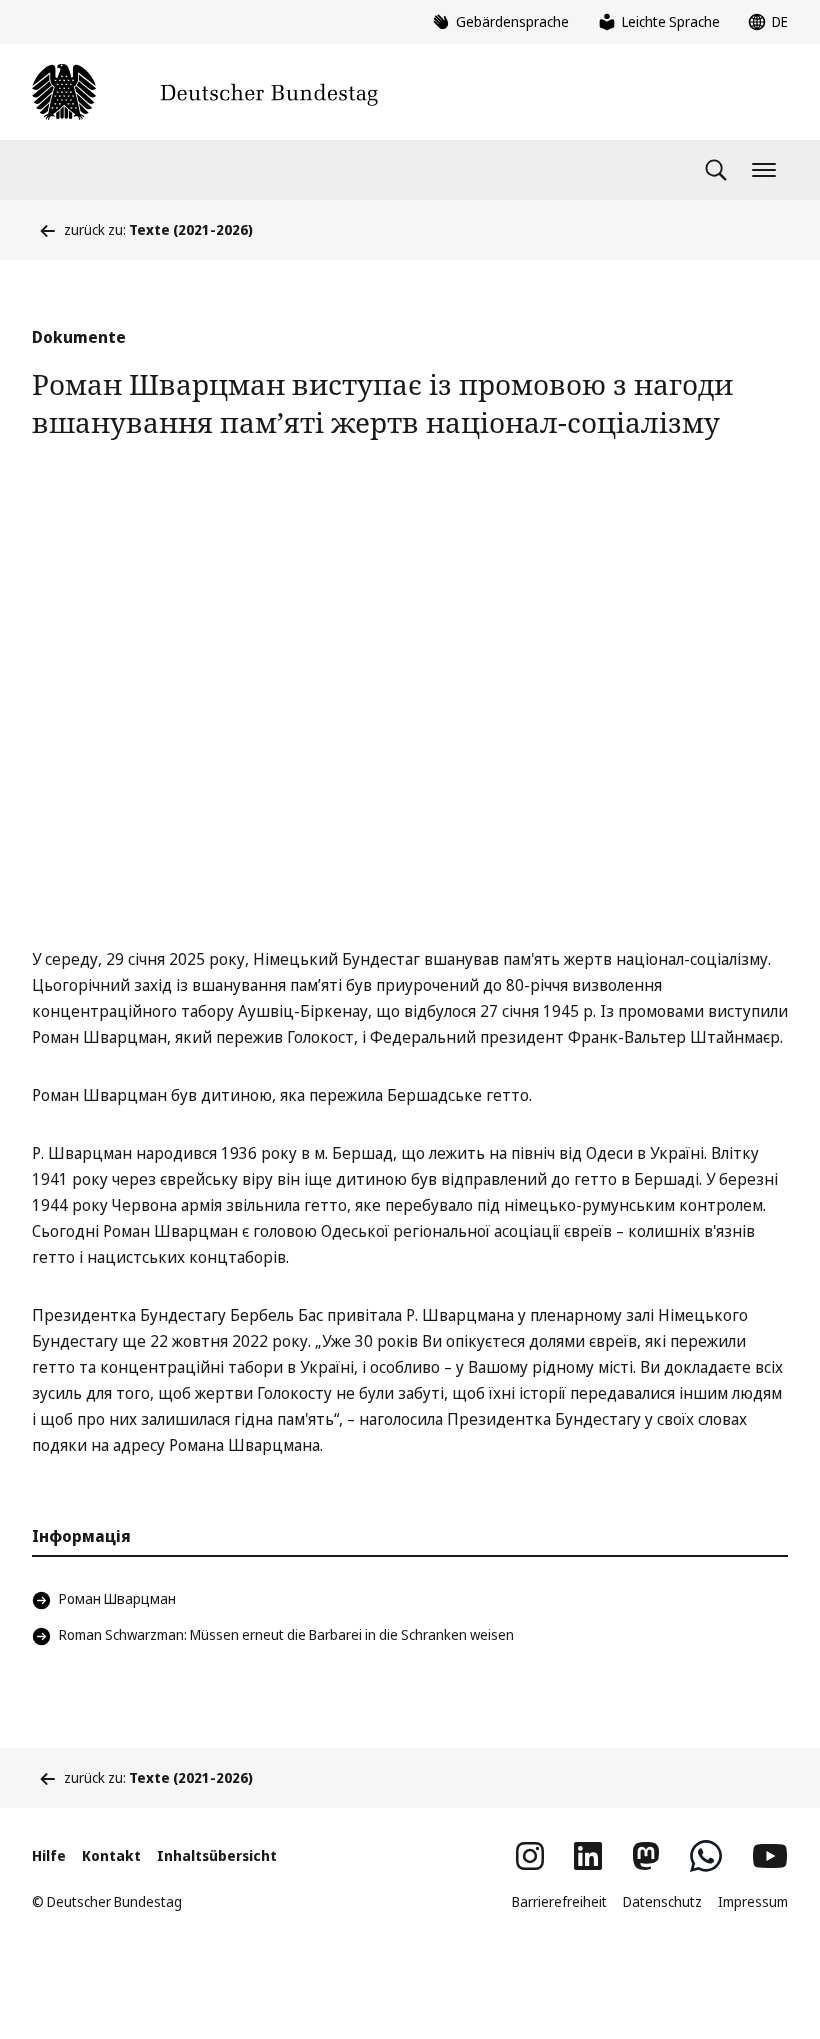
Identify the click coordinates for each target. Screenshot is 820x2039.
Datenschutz (662, 1901)
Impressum (753, 1901)
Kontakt (111, 1855)
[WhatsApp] (706, 1856)
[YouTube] (770, 1856)
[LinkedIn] (588, 1856)
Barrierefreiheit (559, 1901)
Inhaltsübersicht (217, 1855)
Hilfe (49, 1855)
